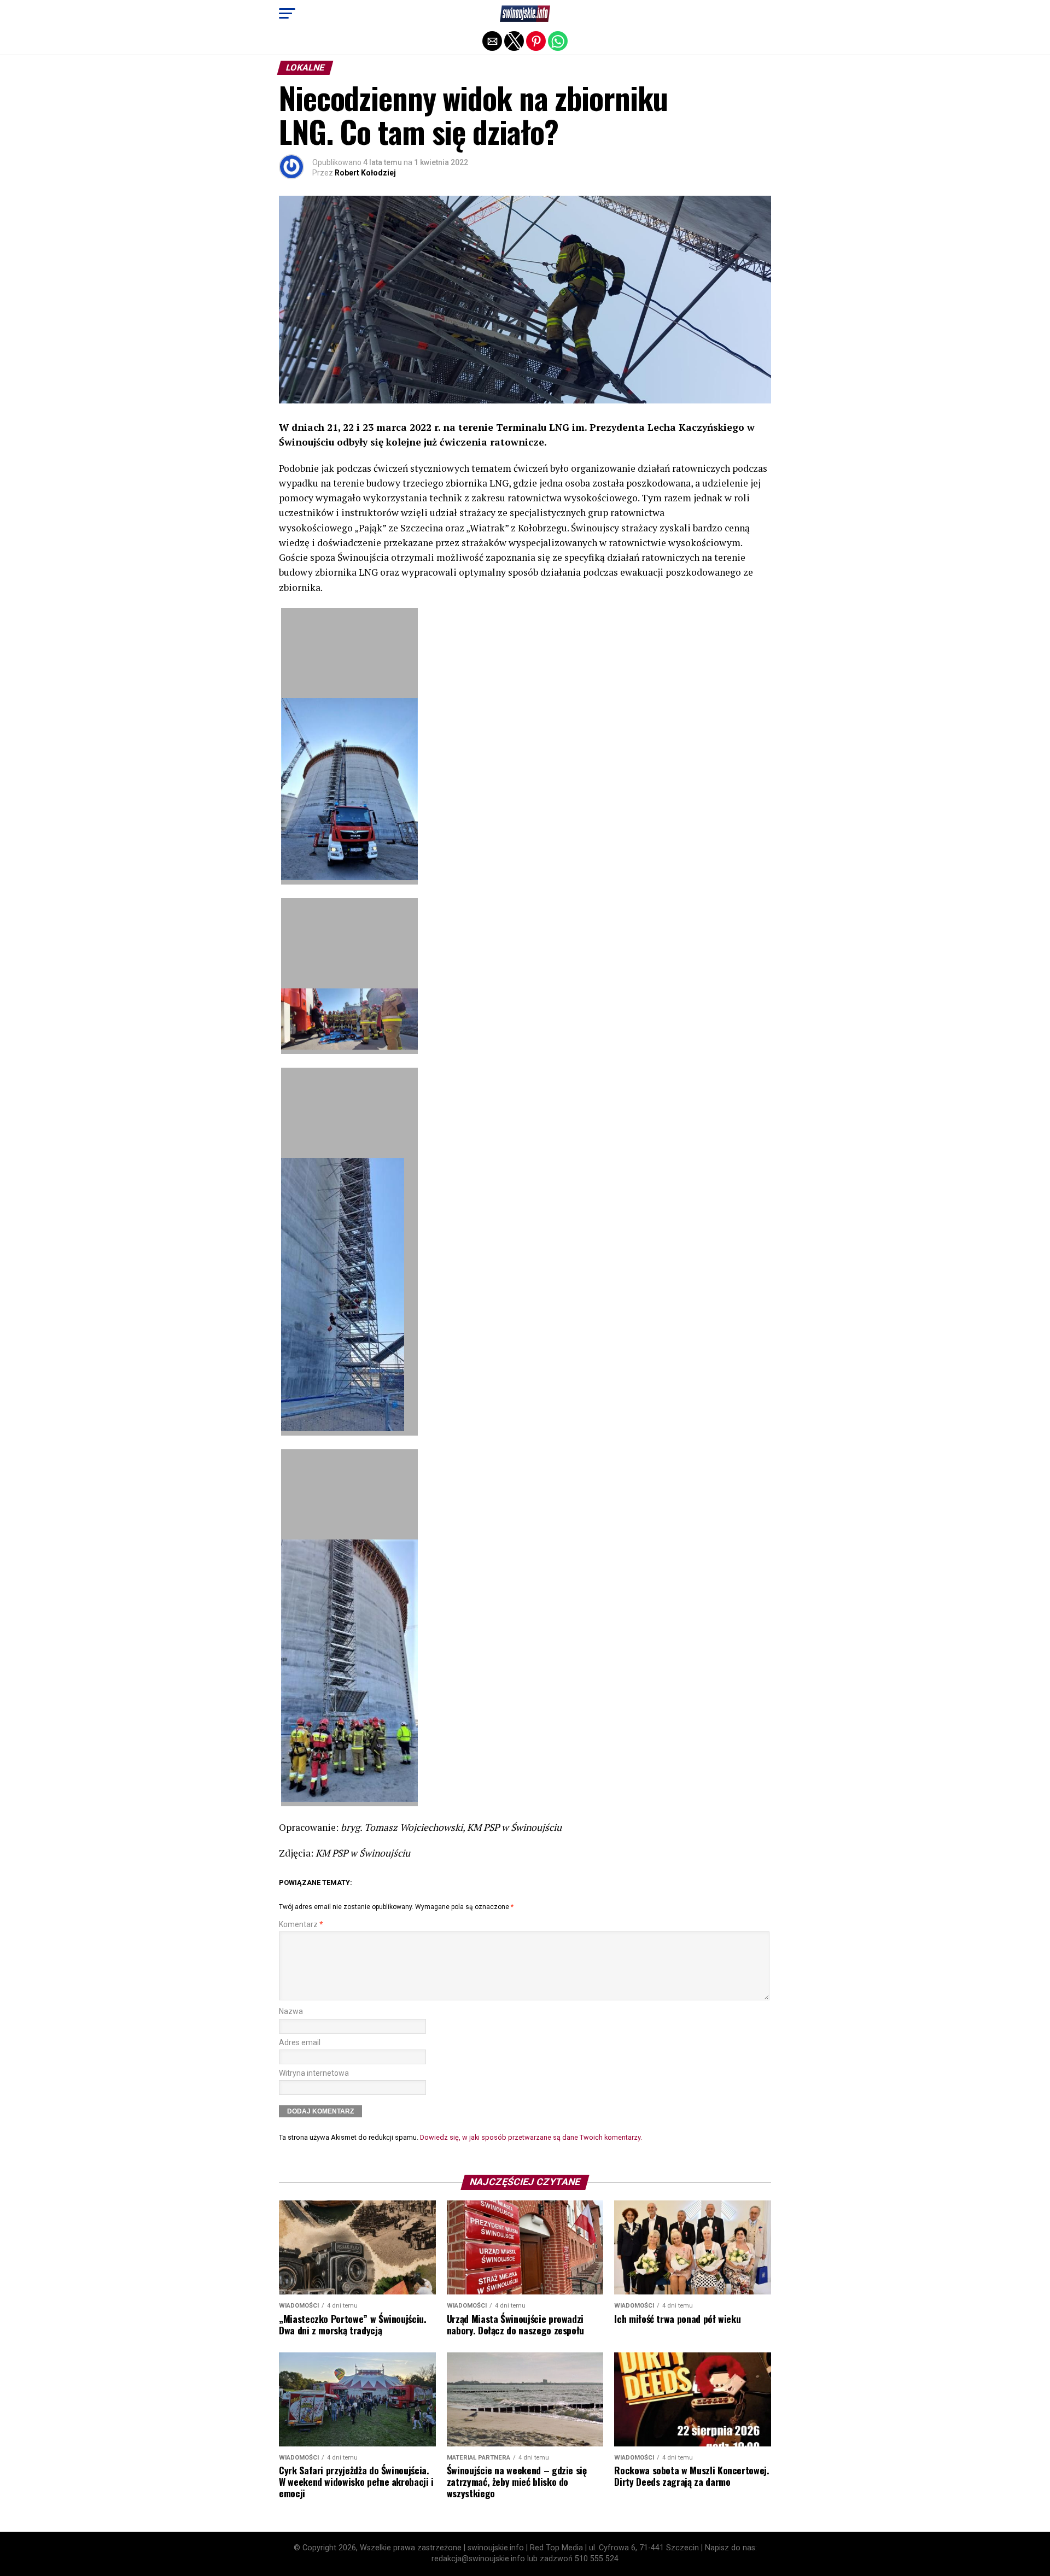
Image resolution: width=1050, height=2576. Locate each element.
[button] (287, 14)
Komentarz (301, 1925)
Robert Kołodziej (365, 173)
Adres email (300, 2043)
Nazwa (291, 2012)
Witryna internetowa (314, 2073)
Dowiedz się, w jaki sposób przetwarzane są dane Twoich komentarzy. (531, 2137)
